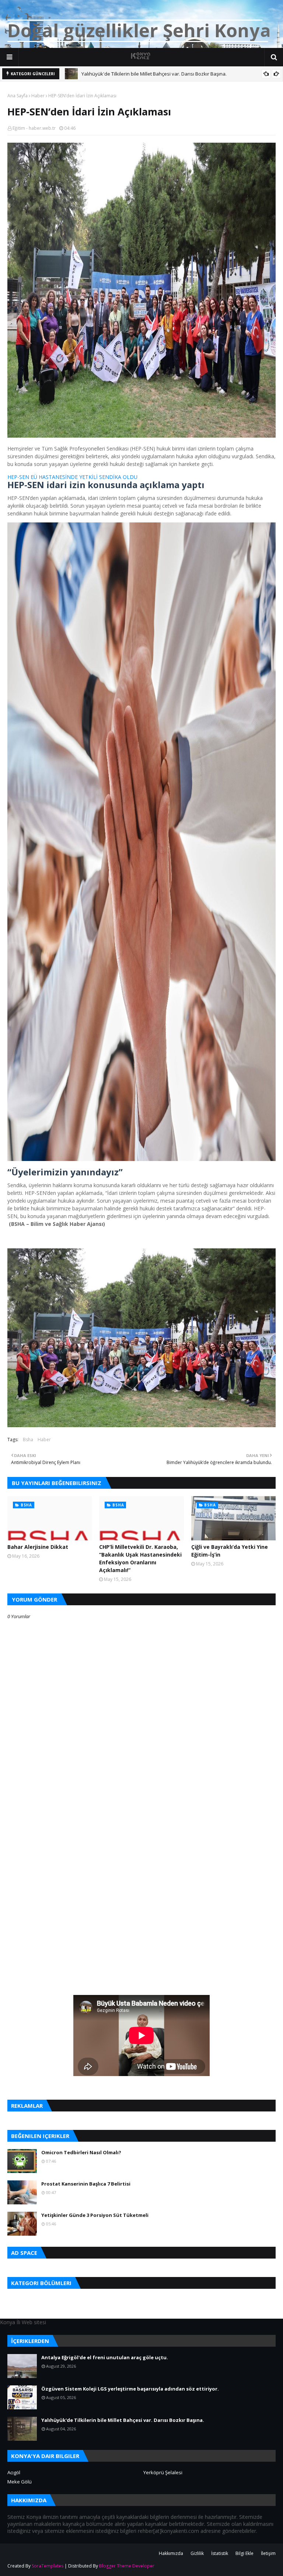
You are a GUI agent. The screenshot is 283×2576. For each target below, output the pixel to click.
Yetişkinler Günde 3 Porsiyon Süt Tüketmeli (95, 2215)
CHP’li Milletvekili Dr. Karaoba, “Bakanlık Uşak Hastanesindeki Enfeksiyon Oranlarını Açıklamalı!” (140, 1558)
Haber (38, 96)
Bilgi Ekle (244, 2553)
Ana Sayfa (18, 96)
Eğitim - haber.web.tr (34, 128)
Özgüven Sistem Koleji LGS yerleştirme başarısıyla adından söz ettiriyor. (130, 2389)
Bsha (28, 1440)
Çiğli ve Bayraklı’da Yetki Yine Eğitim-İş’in (230, 1551)
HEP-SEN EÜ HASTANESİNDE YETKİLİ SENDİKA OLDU (73, 477)
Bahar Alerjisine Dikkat (38, 1547)
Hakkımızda (171, 2553)
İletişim (268, 2553)
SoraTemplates (48, 2566)
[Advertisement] (141, 1840)
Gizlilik (197, 2553)
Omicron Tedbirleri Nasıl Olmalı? (81, 2152)
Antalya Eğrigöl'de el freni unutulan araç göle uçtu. (105, 2357)
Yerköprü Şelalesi (163, 2472)
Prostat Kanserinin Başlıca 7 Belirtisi (86, 2184)
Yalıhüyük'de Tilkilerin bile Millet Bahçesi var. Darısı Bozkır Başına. (123, 2420)
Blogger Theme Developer (127, 2566)
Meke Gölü (20, 2482)
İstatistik (220, 2553)
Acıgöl (14, 2472)
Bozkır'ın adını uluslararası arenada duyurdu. (132, 74)
